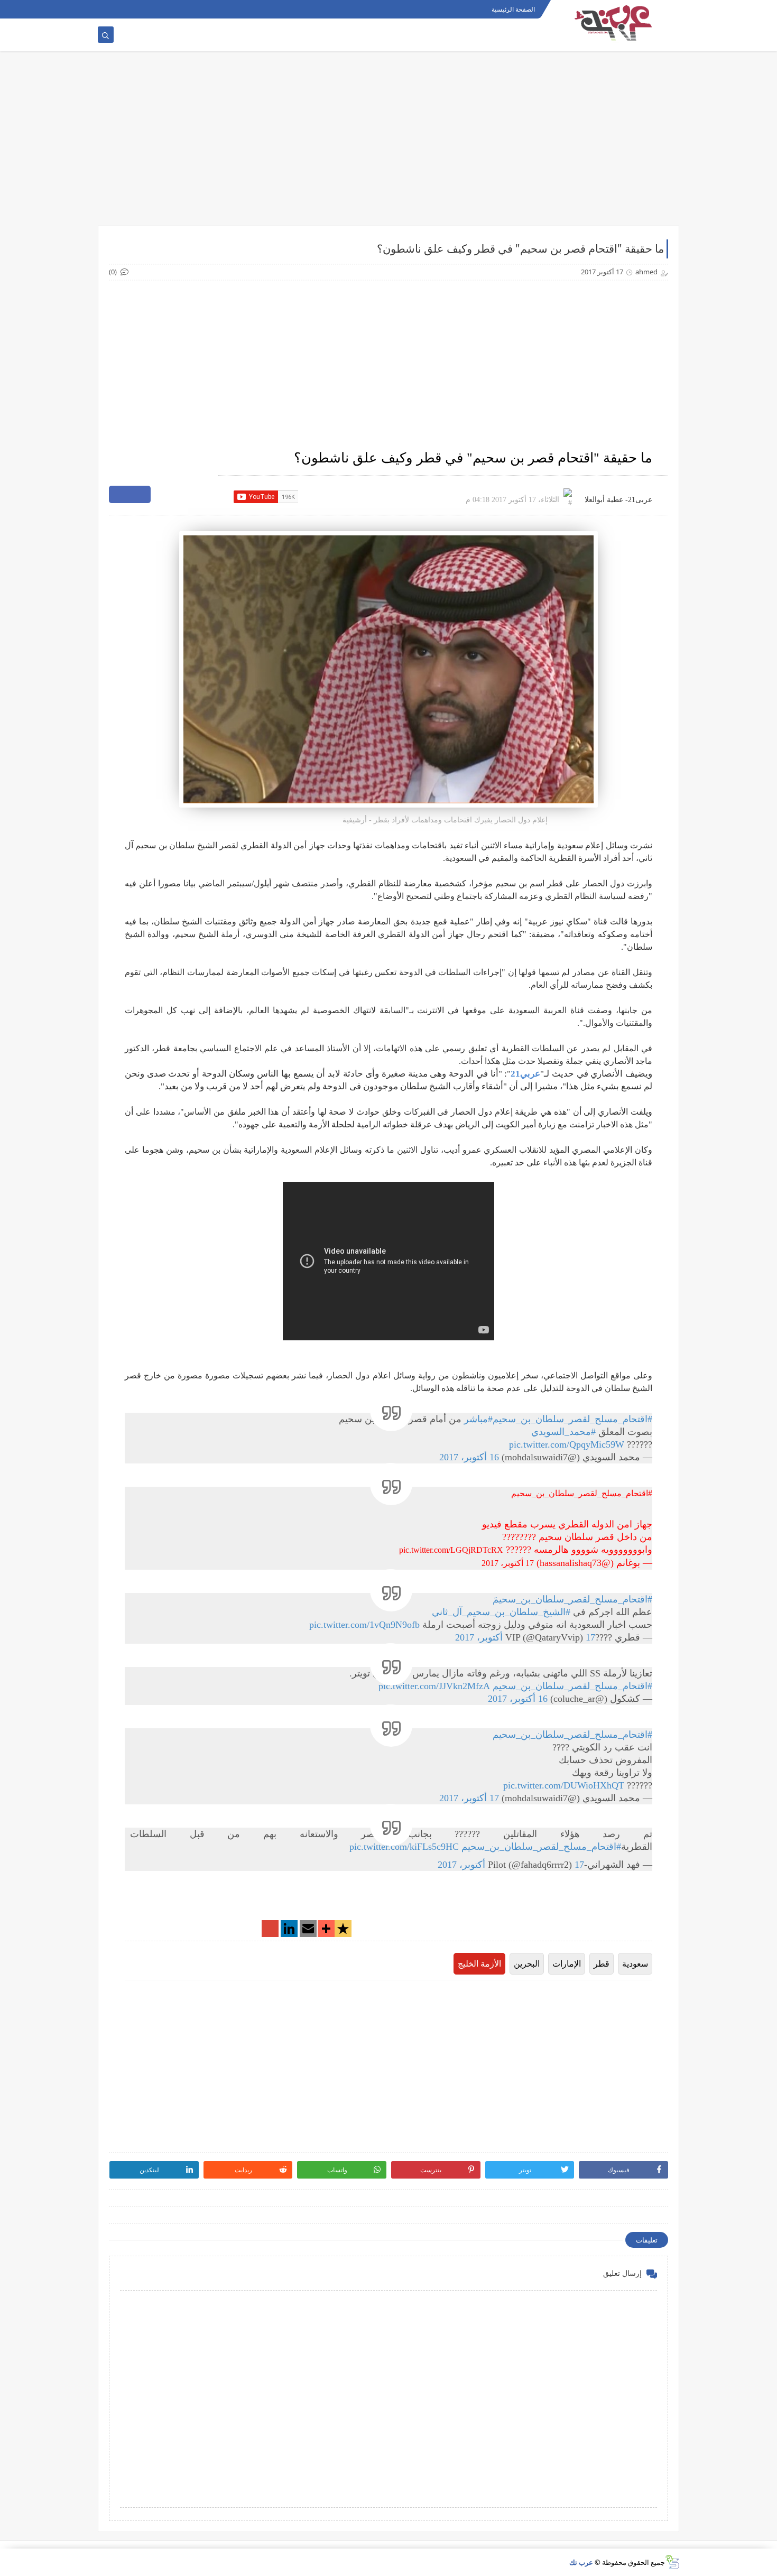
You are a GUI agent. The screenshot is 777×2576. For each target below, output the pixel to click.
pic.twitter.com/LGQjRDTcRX (451, 1550)
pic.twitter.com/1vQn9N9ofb (364, 1625)
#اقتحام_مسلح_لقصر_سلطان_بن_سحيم (572, 1419)
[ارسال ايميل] (308, 1930)
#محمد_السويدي (563, 1432)
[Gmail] (270, 1930)
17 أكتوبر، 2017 (508, 1563)
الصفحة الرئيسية (513, 9)
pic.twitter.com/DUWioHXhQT (564, 1785)
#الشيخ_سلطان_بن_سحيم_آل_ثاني (501, 1612)
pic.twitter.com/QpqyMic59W (567, 1444)
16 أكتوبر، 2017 (469, 1457)
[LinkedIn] (289, 1930)
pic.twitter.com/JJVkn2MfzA (434, 1686)
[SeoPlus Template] (672, 2562)
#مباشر (478, 1419)
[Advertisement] (388, 144)
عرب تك (581, 2562)
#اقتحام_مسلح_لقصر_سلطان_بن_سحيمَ (572, 1599)
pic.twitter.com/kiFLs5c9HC (404, 1847)
